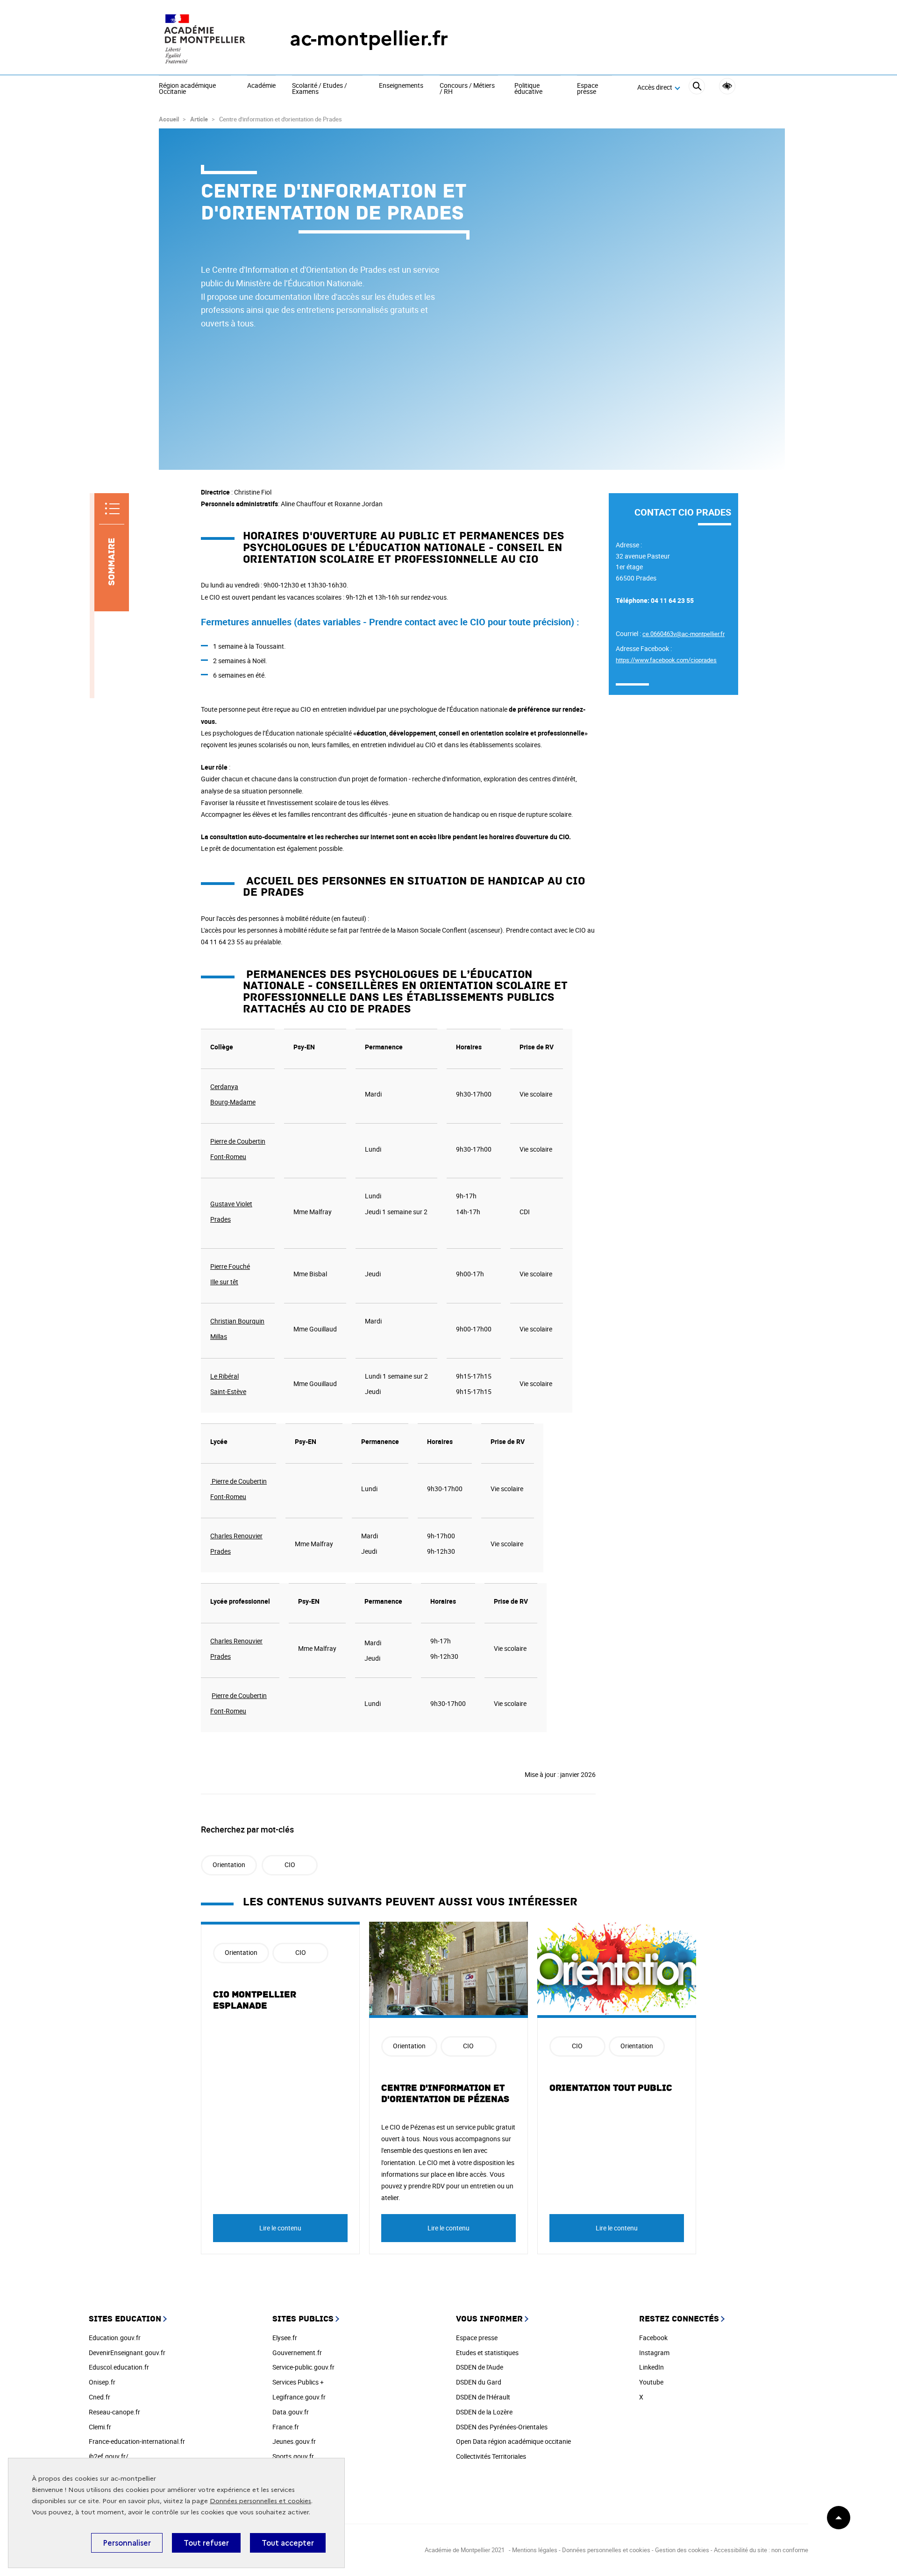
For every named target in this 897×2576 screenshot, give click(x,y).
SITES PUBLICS (303, 2319)
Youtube (651, 2382)
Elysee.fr (285, 2338)
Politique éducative (528, 89)
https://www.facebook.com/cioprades (666, 660)
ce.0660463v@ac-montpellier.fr (683, 634)
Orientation (229, 1865)
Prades (221, 1219)
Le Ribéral (224, 1376)
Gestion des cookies (682, 2550)
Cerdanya (224, 1086)
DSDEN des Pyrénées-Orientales (502, 2427)
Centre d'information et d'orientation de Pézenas (445, 2094)
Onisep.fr (102, 2382)
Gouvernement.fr (297, 2353)
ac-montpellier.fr (369, 39)
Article (199, 119)
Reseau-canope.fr (114, 2412)
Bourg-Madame (233, 1102)
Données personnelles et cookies (260, 2501)
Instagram (654, 2353)
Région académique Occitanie (187, 89)
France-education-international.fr (137, 2441)
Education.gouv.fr (115, 2338)
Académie (261, 86)
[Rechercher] (697, 88)
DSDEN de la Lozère (484, 2412)
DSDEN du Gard (479, 2382)
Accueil (169, 119)
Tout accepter (288, 2543)
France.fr (286, 2427)
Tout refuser (206, 2543)
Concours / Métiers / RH (467, 89)
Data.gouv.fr (291, 2412)
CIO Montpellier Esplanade (255, 2000)
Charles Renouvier (236, 1536)
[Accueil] (206, 39)
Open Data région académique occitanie (513, 2441)
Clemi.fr (100, 2427)
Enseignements (401, 86)
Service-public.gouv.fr (303, 2367)
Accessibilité (727, 86)
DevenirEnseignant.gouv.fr (127, 2353)
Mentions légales (535, 2550)
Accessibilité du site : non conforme (761, 2550)
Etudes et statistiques (487, 2353)
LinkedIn (651, 2367)
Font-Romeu (228, 1157)
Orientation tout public (611, 2088)
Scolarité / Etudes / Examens (320, 89)
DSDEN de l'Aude (480, 2367)
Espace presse (587, 89)
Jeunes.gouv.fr (294, 2441)
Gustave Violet (231, 1204)
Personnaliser (127, 2543)
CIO (290, 1865)
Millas (219, 1336)
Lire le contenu (280, 2228)
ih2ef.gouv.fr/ (109, 2456)
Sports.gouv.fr (293, 2456)
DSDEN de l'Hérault (483, 2397)
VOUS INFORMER (489, 2319)
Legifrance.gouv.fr (299, 2397)
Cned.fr (100, 2397)
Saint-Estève (228, 1391)
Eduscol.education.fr (119, 2367)
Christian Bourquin (237, 1321)
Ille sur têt (224, 1282)
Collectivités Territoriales (491, 2456)
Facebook (653, 2338)
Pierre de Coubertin (238, 1141)
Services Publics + (298, 2382)
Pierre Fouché (230, 1266)
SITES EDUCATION (125, 2319)
